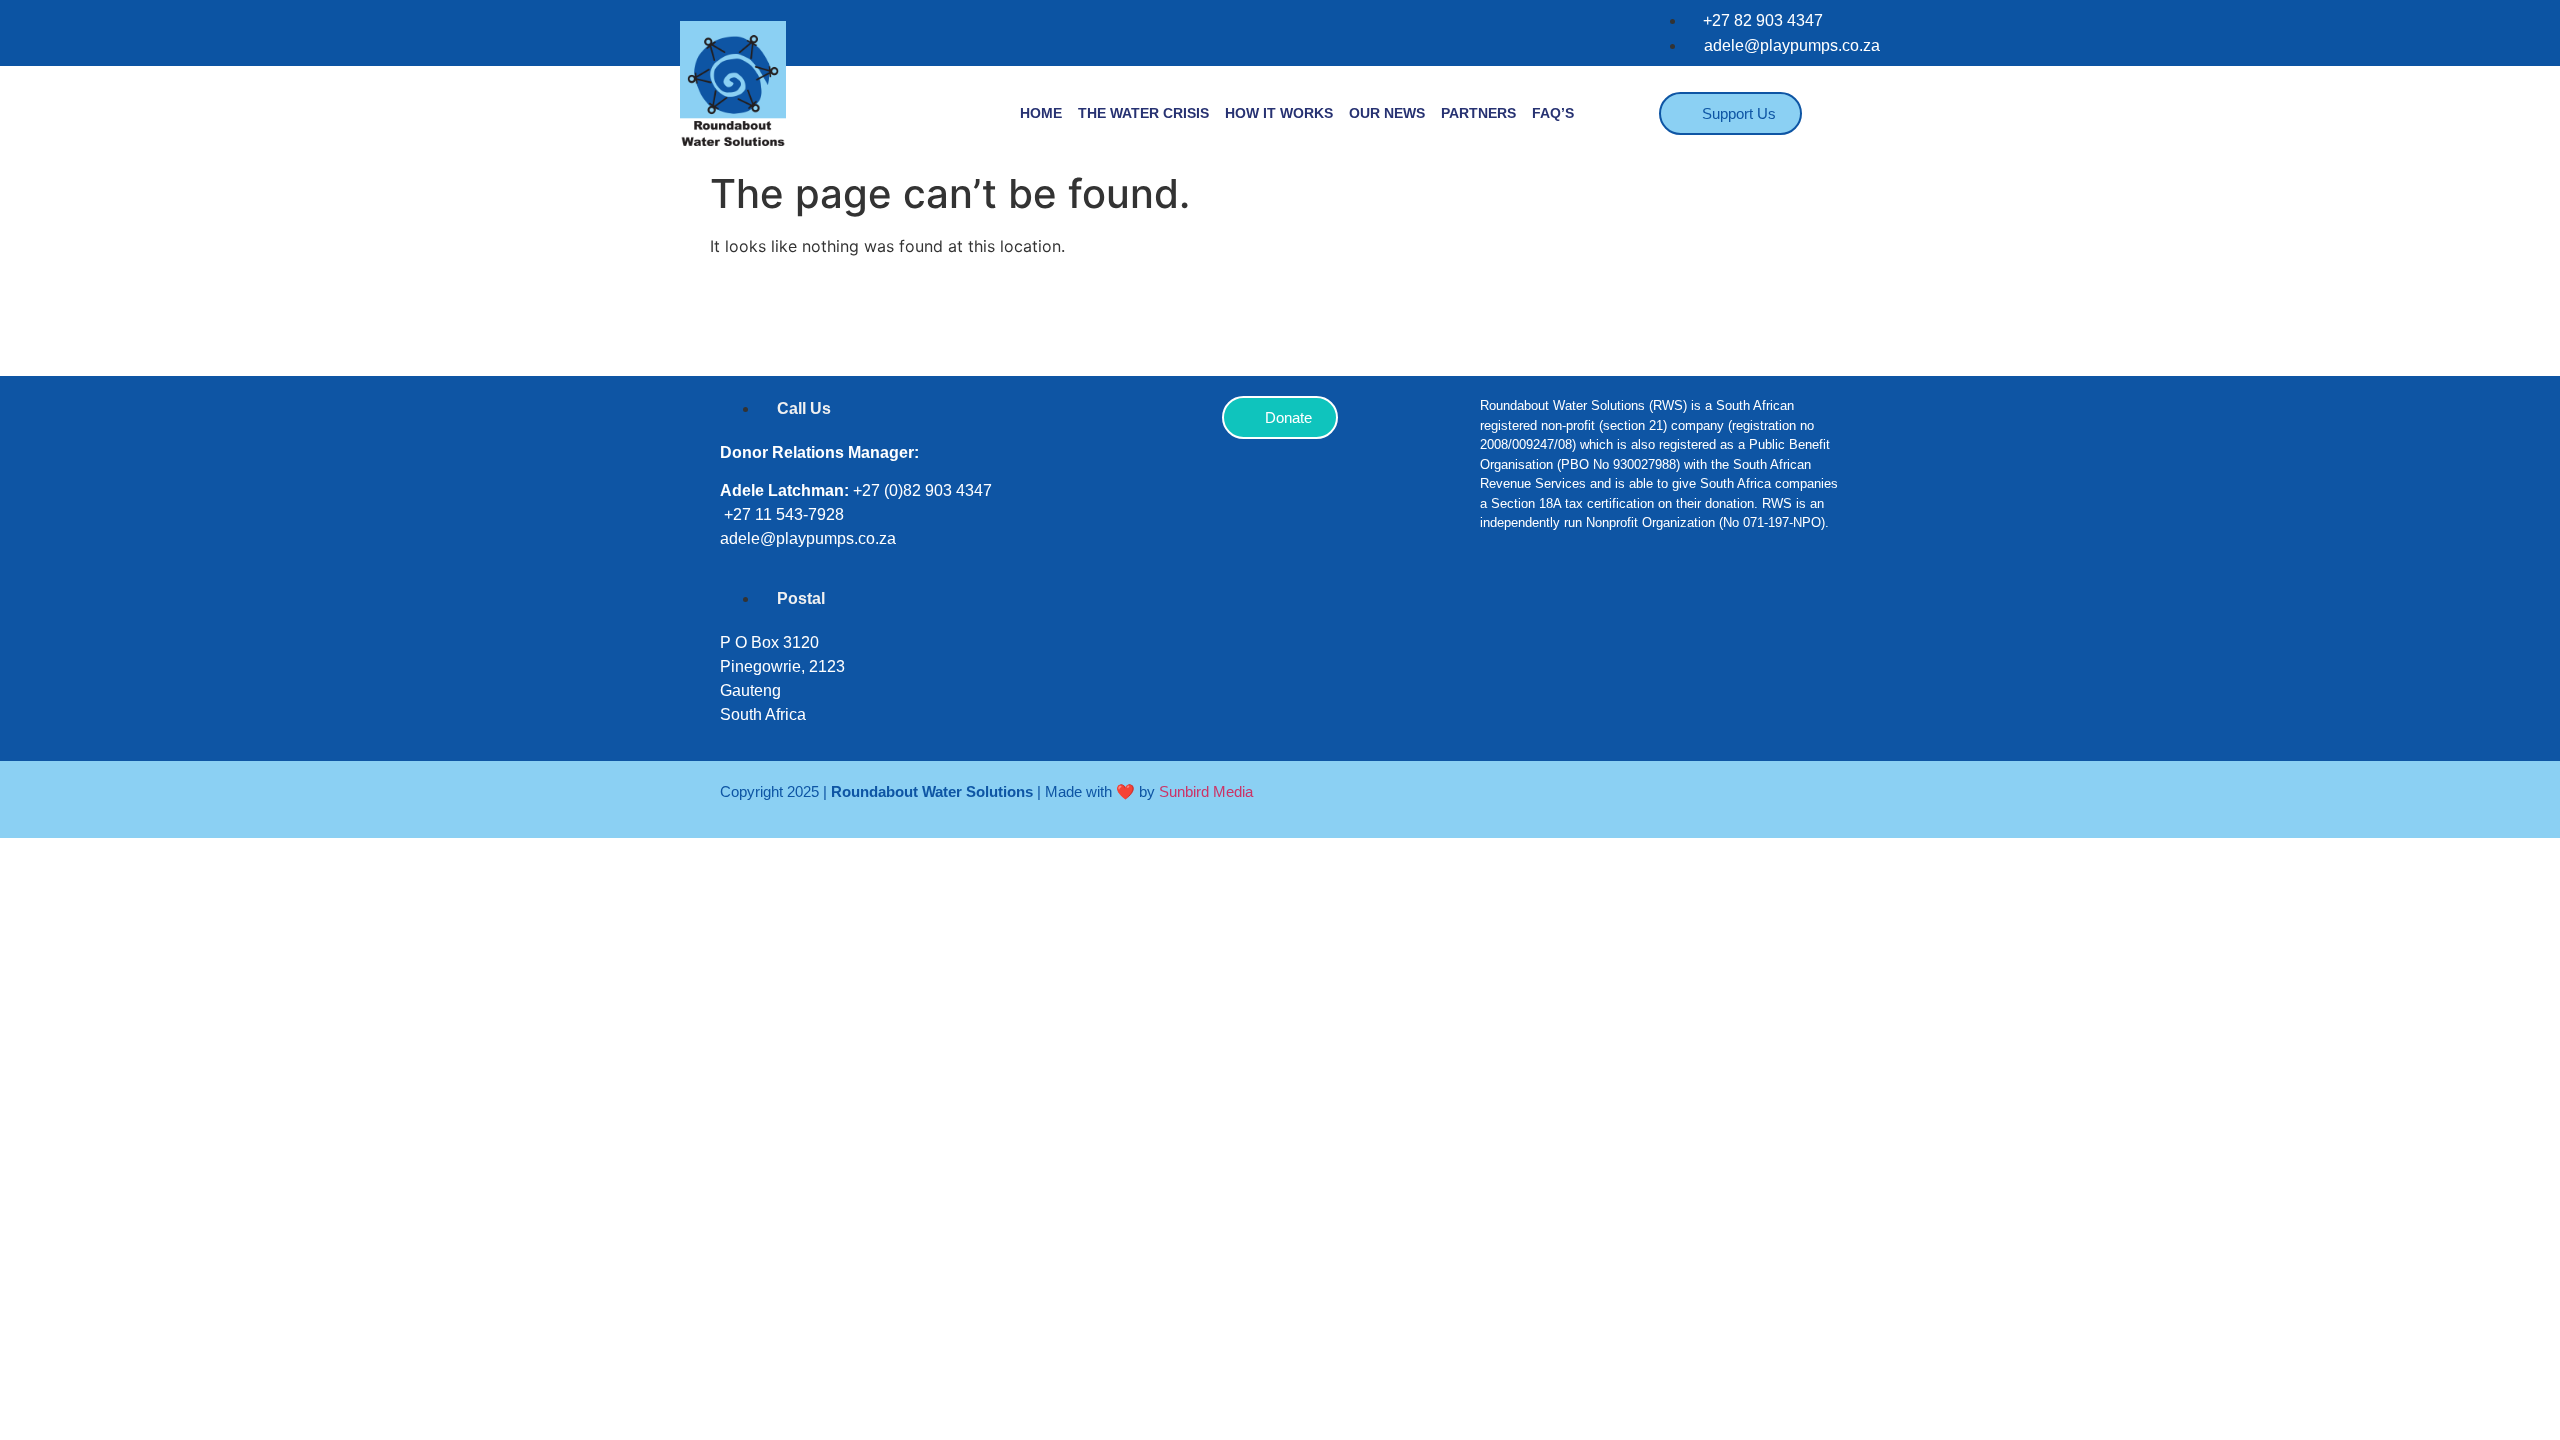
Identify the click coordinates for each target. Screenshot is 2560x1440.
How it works (1279, 113)
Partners (1478, 113)
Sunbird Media (1206, 791)
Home (1041, 113)
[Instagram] (1565, 611)
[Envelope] (1745, 611)
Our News (1387, 113)
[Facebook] (1505, 611)
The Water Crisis (1143, 113)
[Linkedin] (1625, 611)
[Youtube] (1685, 611)
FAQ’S (1553, 113)
